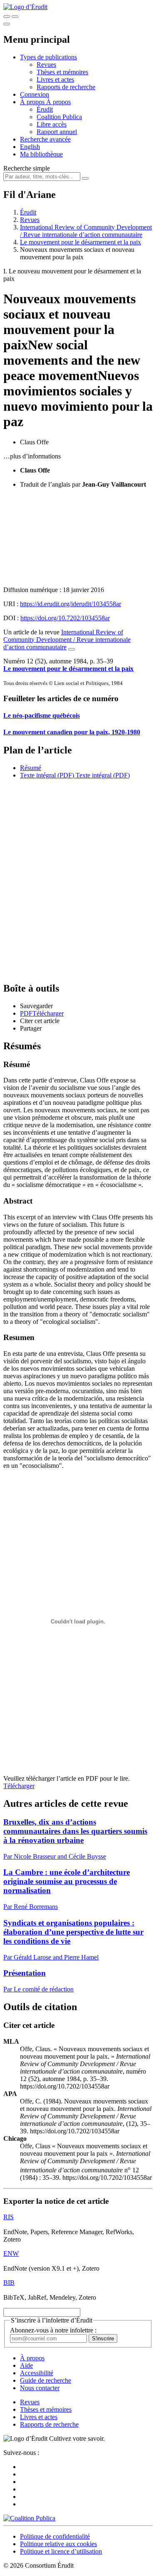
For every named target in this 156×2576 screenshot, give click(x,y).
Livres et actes (55, 79)
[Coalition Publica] (29, 2518)
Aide (26, 2365)
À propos (58, 102)
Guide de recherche (46, 2380)
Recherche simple (27, 168)
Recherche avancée (45, 139)
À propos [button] (33, 102)
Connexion (35, 94)
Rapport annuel (57, 132)
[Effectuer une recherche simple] (7, 17)
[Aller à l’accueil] (25, 7)
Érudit (45, 109)
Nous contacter (40, 2388)
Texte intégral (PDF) (47, 775)
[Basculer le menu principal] (7, 24)
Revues (46, 65)
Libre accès (52, 124)
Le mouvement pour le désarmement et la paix (80, 242)
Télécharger (19, 1786)
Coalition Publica (59, 117)
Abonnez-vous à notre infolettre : (53, 2330)
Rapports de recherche (66, 87)
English (30, 147)
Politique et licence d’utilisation (61, 2551)
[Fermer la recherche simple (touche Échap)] (15, 17)
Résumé (31, 768)
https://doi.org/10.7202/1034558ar (65, 618)
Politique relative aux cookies (58, 2544)
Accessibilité (37, 2373)
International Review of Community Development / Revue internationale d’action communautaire (86, 231)
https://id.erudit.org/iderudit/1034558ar (71, 604)
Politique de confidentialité (55, 2536)
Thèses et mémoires (62, 72)
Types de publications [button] (48, 57)
